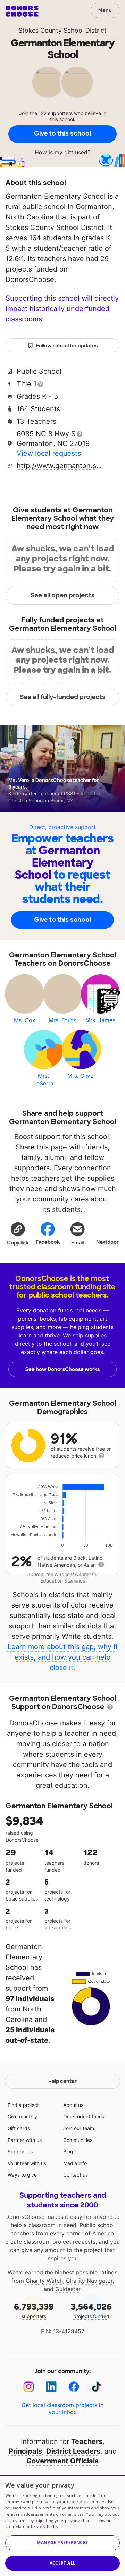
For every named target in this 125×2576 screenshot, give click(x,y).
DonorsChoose (22, 11)
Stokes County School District (62, 30)
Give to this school (62, 133)
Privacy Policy (45, 2527)
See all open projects (63, 595)
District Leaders (73, 2451)
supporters (34, 2310)
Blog (68, 2151)
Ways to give (22, 2175)
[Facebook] (74, 2387)
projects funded (91, 2310)
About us (73, 2105)
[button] (18, 1233)
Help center (62, 2081)
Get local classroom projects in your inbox (62, 2409)
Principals (25, 2451)
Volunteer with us (27, 2163)
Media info (75, 2163)
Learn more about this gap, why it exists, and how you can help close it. (63, 1657)
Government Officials (62, 2461)
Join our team (79, 2128)
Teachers (87, 2441)
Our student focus (84, 2116)
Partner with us (25, 2140)
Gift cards (19, 2128)
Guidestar (68, 2289)
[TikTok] (96, 2387)
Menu (105, 10)
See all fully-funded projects (63, 697)
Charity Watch (44, 2281)
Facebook (48, 1242)
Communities (78, 2140)
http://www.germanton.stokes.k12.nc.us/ (60, 466)
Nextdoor (107, 1242)
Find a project (23, 2105)
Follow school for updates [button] (67, 346)
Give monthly (22, 2116)
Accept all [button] (63, 2563)
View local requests (49, 453)
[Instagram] (29, 2387)
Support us (20, 2151)
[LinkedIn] (51, 2387)
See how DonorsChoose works (62, 1369)
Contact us (76, 2175)
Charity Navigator (89, 2281)
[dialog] (62, 2526)
